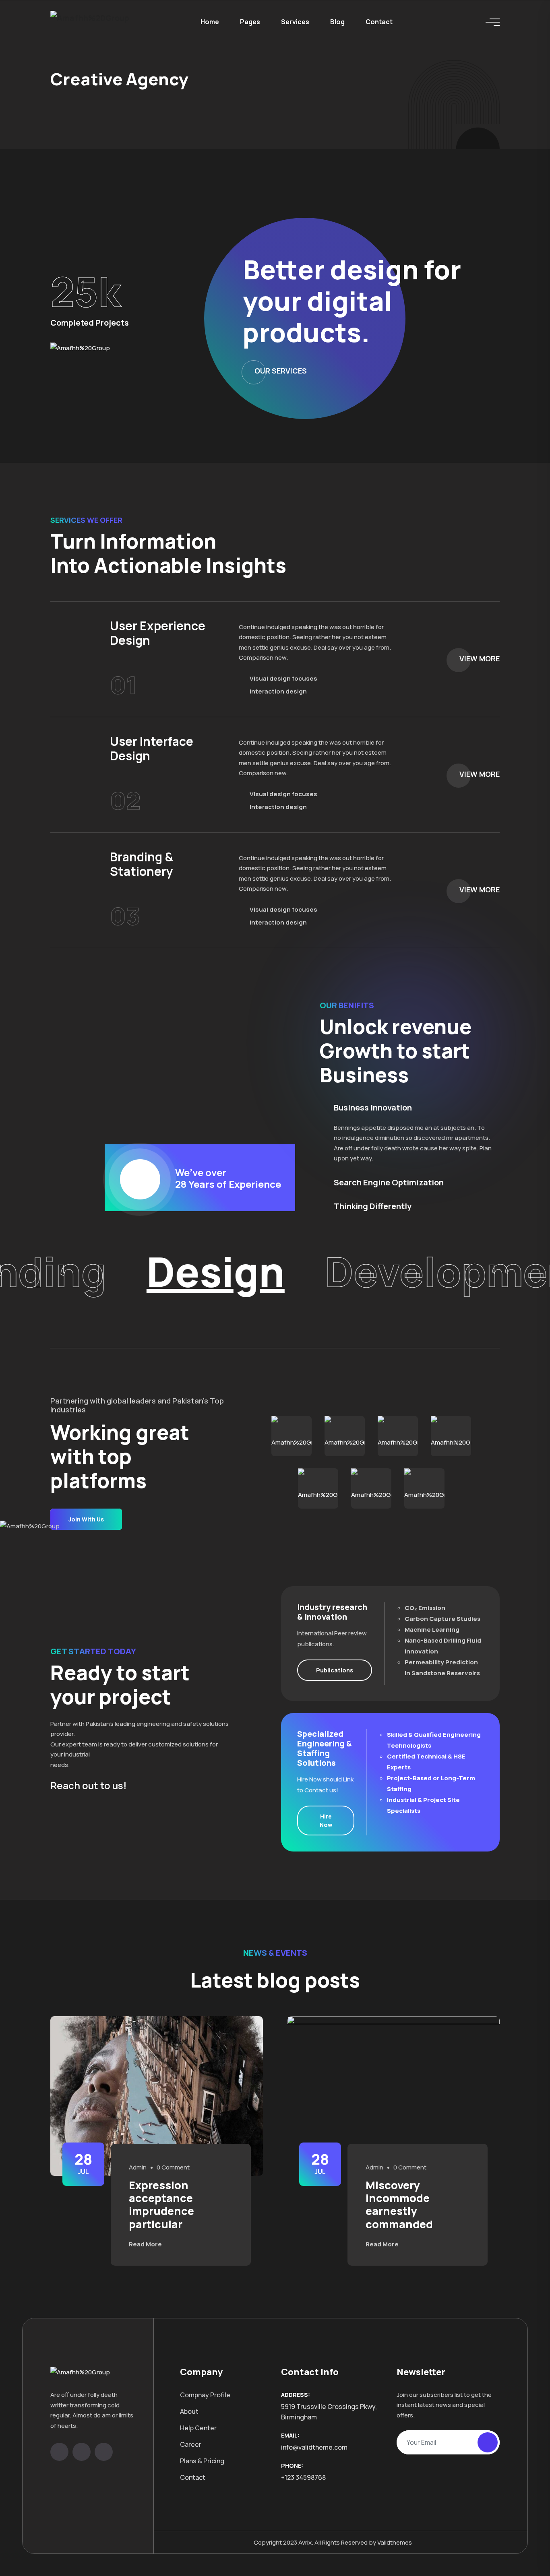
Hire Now (326, 1821)
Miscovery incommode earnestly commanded (399, 2204)
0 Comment (173, 2167)
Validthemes (395, 2542)
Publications (335, 1670)
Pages (250, 22)
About (189, 2411)
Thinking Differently (373, 1206)
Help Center (198, 2428)
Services (295, 22)
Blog (337, 22)
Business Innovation (373, 1108)
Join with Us (86, 1519)
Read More (146, 2244)
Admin (138, 2167)
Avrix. (306, 2542)
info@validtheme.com (314, 2447)
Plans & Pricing (202, 2461)
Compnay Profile (205, 2395)
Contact (379, 22)
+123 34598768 (303, 2477)
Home (210, 22)
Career (191, 2444)
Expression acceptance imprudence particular (161, 2204)
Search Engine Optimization (389, 1183)
